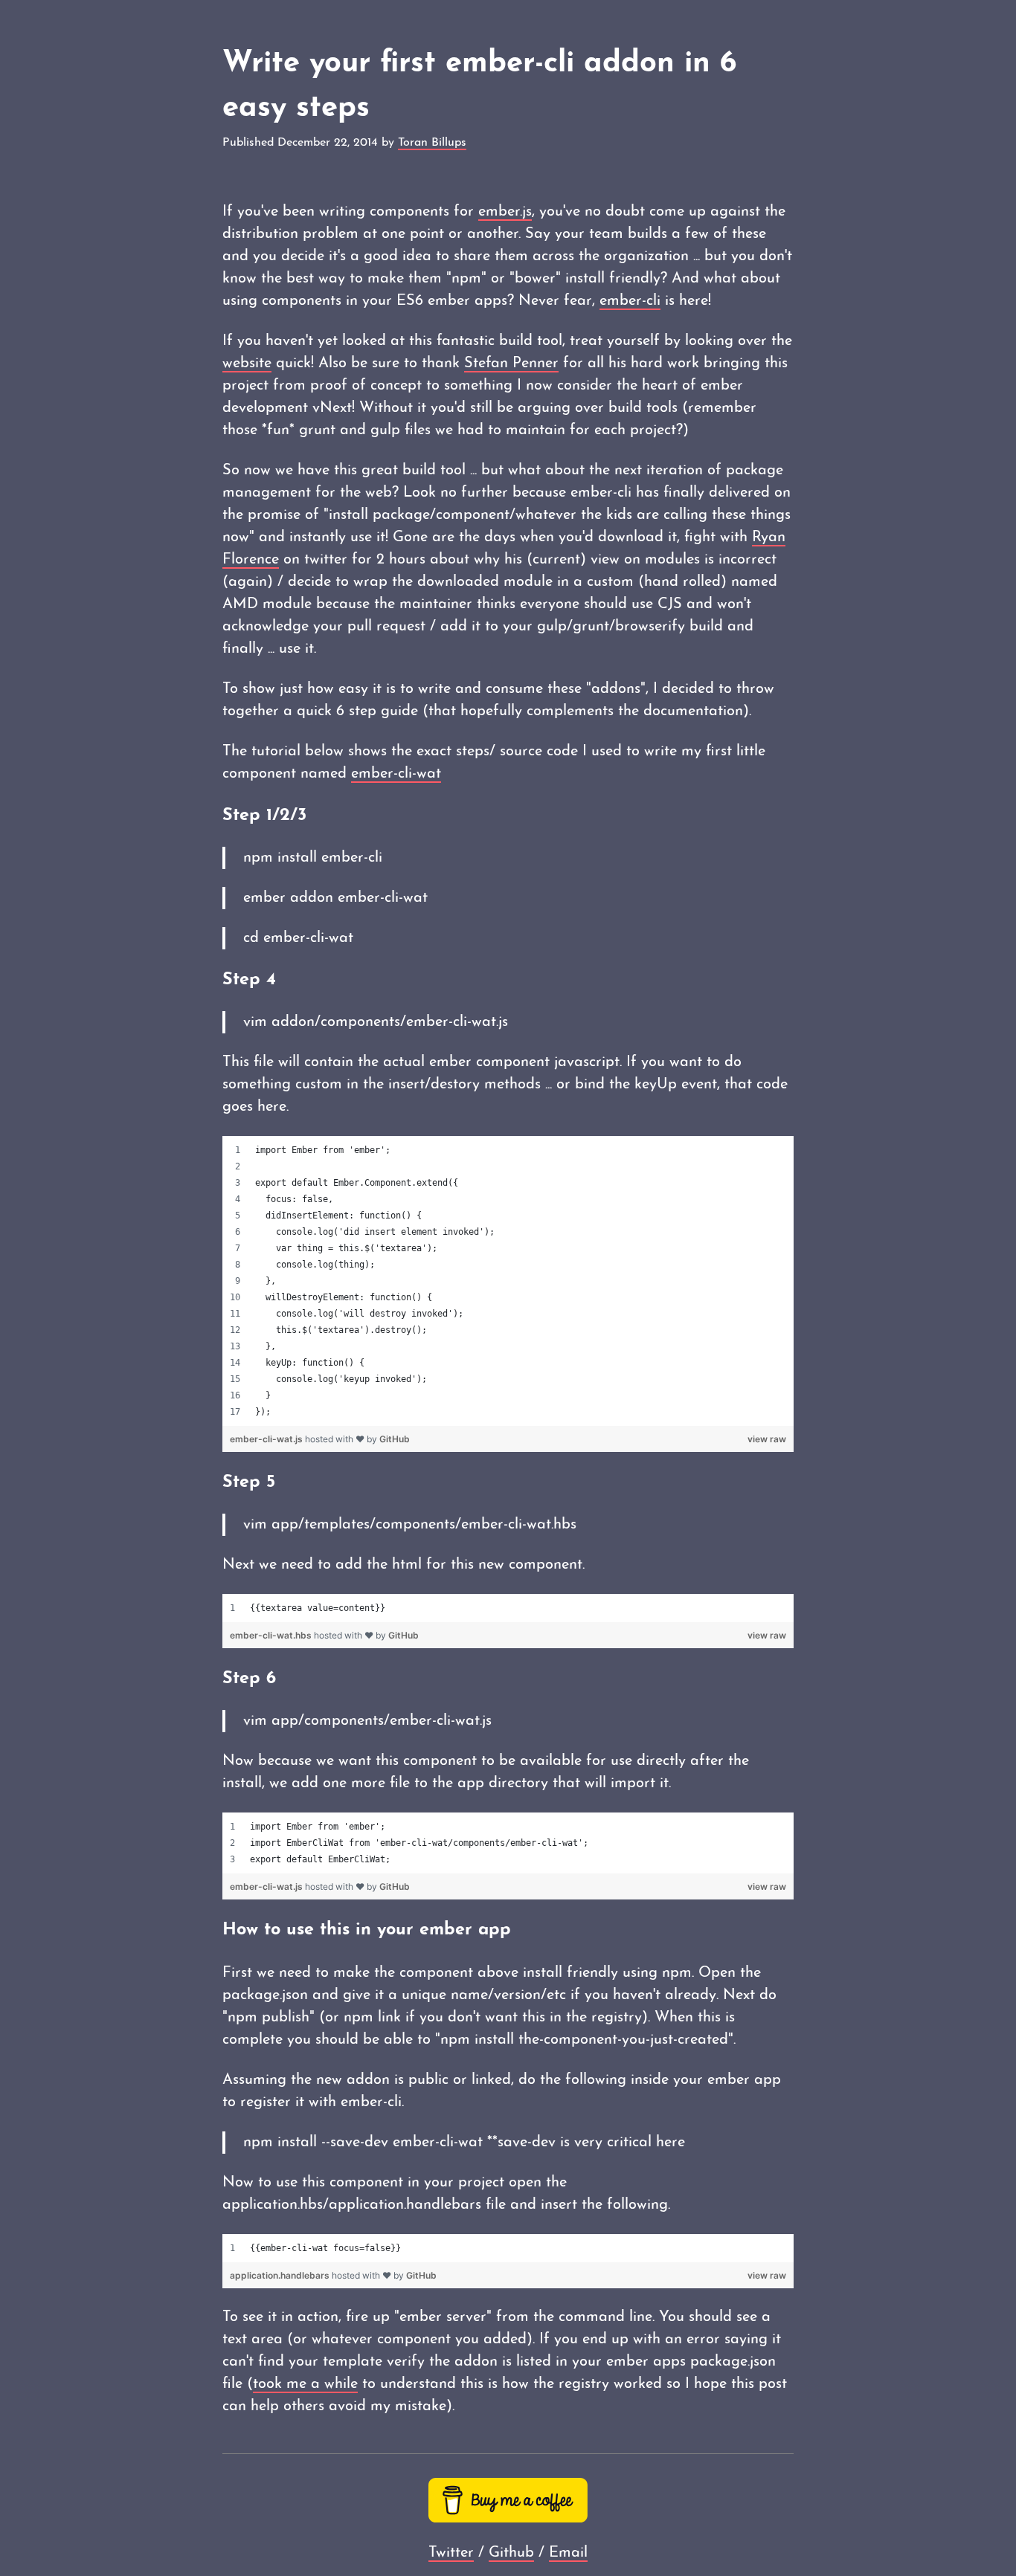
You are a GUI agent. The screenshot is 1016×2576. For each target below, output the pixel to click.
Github (511, 2553)
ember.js (505, 212)
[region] (508, 1281)
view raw (767, 1439)
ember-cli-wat (396, 774)
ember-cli (630, 301)
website (247, 364)
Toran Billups (432, 143)
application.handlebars (281, 2275)
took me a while (305, 2384)
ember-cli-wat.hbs (272, 1635)
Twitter (451, 2553)
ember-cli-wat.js (267, 1439)
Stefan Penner (511, 364)
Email (568, 2553)
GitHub (395, 1439)
